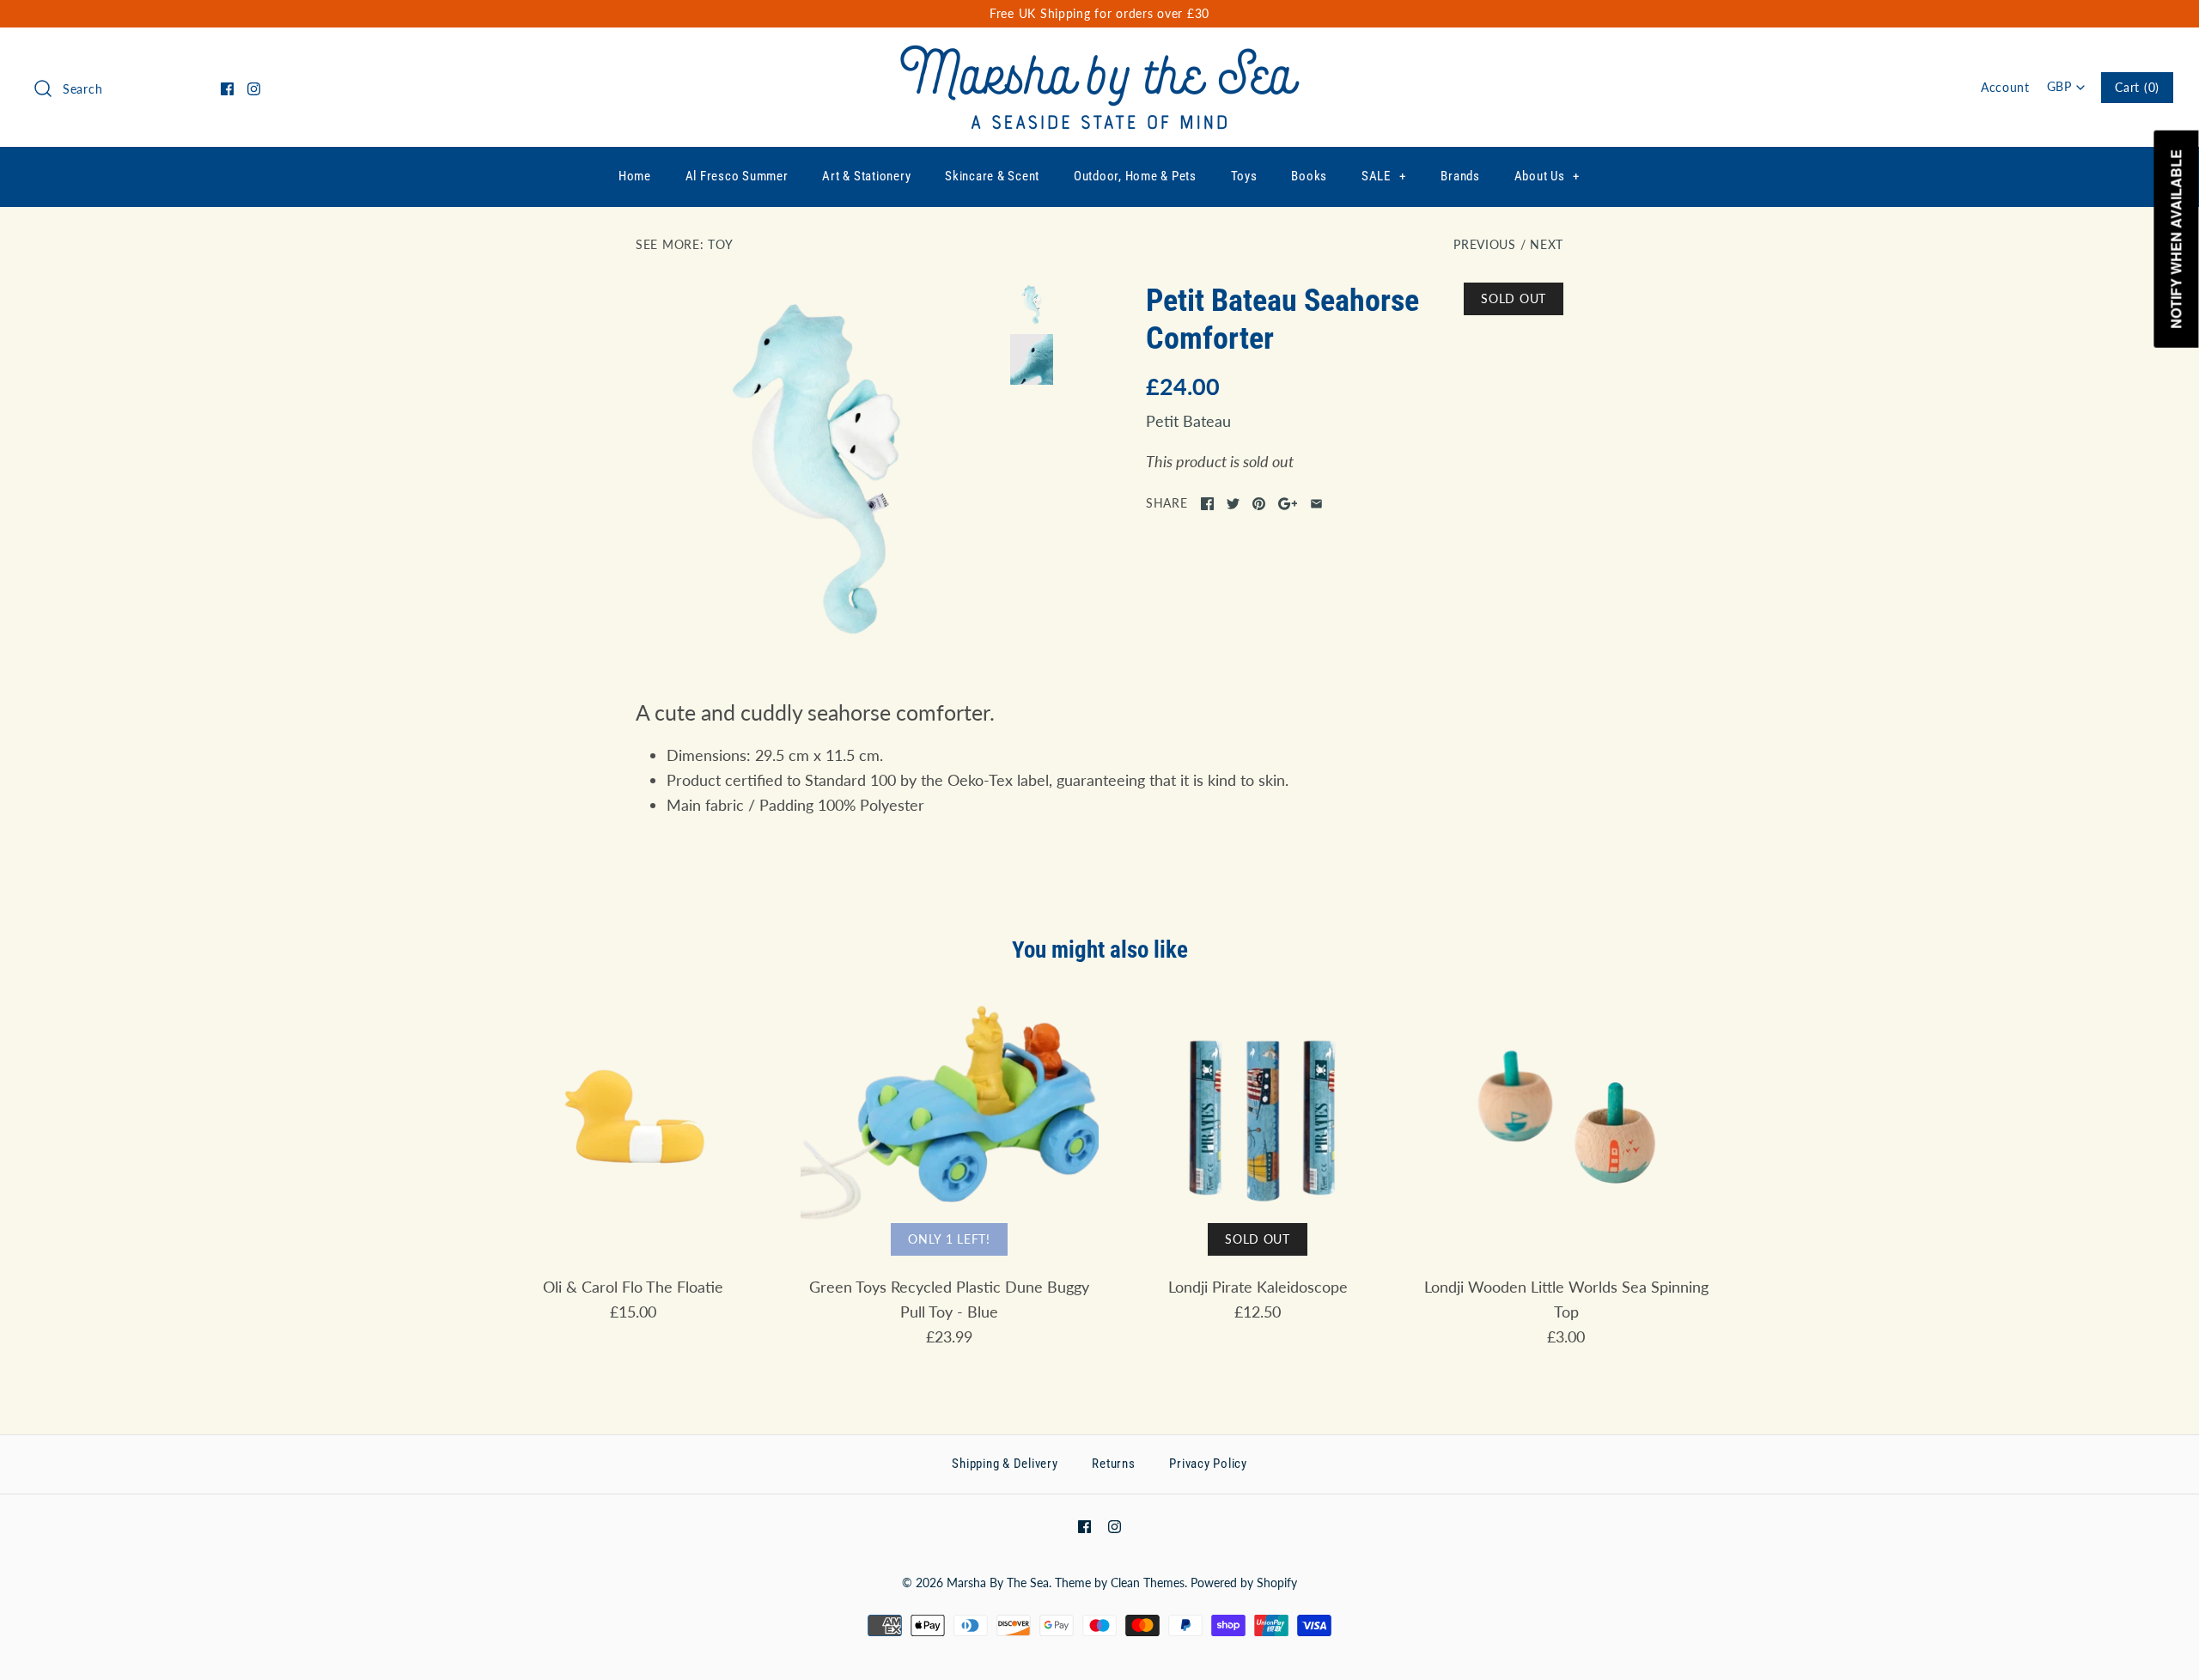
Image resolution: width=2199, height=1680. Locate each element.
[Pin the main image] (1259, 504)
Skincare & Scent (992, 176)
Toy (720, 244)
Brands (1460, 176)
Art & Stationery (866, 176)
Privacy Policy (1208, 1464)
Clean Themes (1148, 1583)
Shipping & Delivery (1005, 1464)
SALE (1384, 176)
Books (1309, 176)
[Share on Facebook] (1207, 504)
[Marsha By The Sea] (1100, 57)
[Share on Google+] (1288, 504)
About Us (1547, 176)
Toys (1244, 176)
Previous (1485, 244)
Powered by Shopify (1244, 1583)
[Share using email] (1316, 504)
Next (1547, 244)
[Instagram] (254, 89)
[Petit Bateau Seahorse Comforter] (819, 466)
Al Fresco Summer (737, 176)
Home (635, 176)
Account (2005, 87)
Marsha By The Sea (998, 1583)
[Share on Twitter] (1233, 504)
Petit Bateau (1188, 421)
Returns (1113, 1464)
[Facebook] (227, 89)
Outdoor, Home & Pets (1135, 176)
